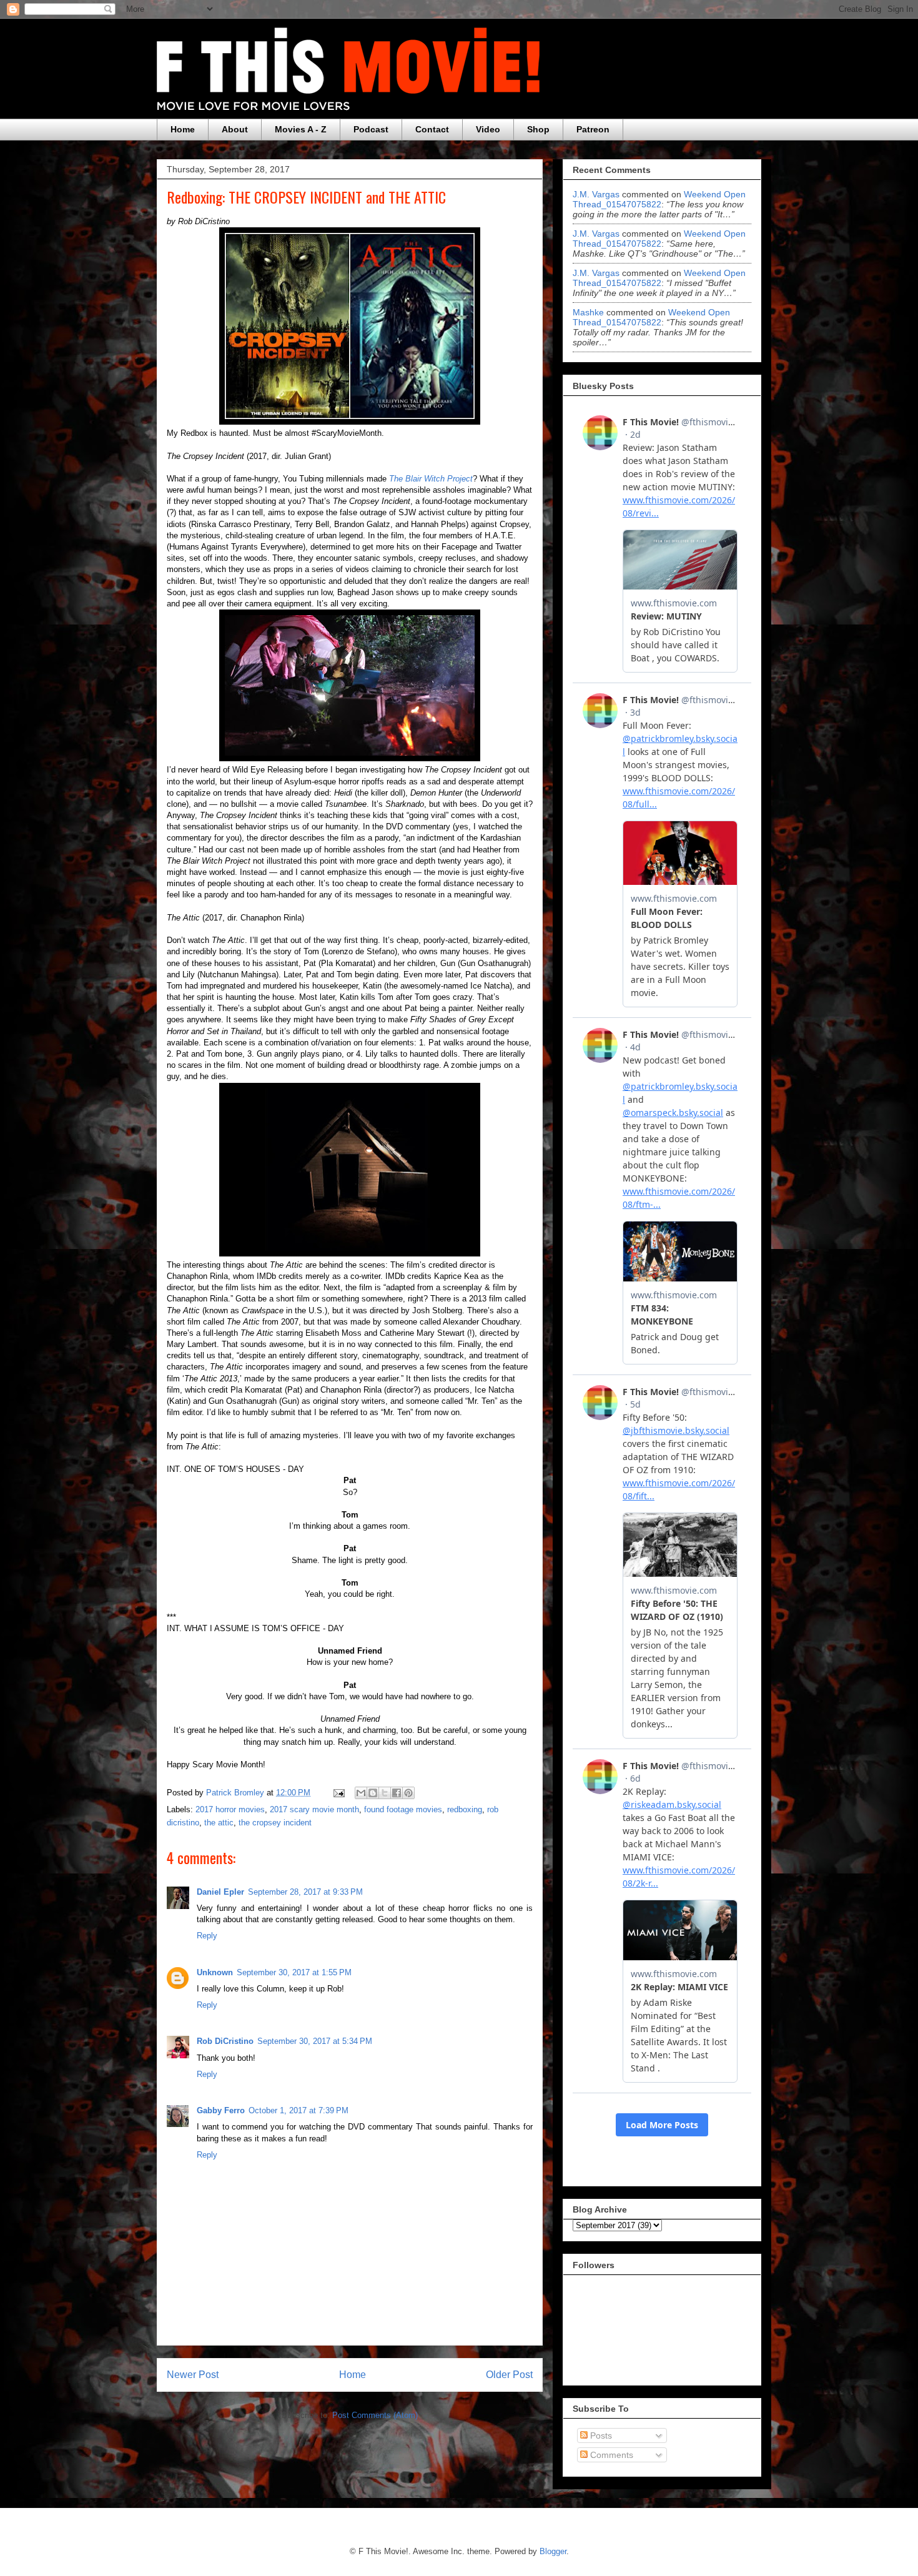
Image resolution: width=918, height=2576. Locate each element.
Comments (610, 2455)
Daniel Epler (220, 1892)
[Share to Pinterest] (408, 1793)
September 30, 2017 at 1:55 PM (294, 1972)
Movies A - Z (301, 129)
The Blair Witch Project (431, 479)
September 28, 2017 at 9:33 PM (305, 1892)
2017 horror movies (230, 1809)
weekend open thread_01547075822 (659, 199)
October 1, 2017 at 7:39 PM (299, 2110)
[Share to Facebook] (397, 1793)
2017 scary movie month (314, 1809)
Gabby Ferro (221, 2110)
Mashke (588, 312)
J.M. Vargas (596, 194)
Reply (207, 1936)
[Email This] (361, 1793)
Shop (538, 129)
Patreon (593, 129)
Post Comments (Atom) (375, 2415)
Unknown (215, 1972)
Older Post (509, 2375)
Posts (600, 2435)
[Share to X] (385, 1793)
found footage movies (403, 1809)
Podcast (371, 129)
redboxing (465, 1809)
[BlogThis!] (373, 1793)
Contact (432, 129)
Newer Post (193, 2375)
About (235, 129)
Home (183, 129)
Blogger (553, 2551)
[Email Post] (338, 1793)
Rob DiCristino (225, 2041)
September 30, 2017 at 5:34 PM (315, 2041)
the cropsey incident (275, 1823)
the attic (219, 1823)
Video (488, 129)
